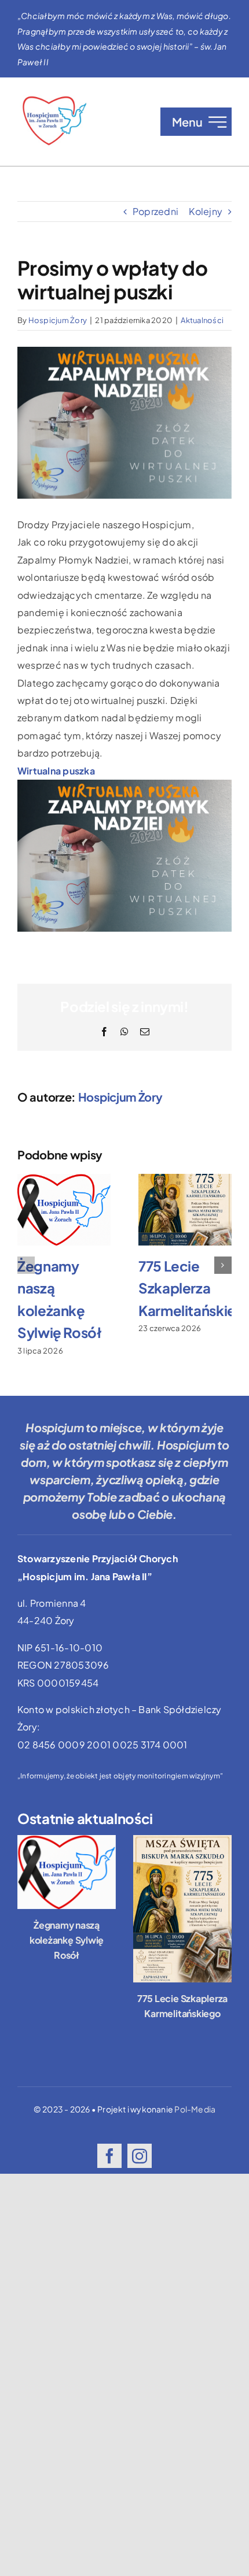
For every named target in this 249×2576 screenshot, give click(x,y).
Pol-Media (195, 2109)
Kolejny (206, 211)
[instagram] (140, 2156)
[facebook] (109, 2156)
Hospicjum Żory (58, 320)
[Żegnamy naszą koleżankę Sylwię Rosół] (67, 1872)
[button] (26, 1265)
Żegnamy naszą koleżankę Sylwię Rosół (67, 1940)
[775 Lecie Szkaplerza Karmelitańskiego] (182, 1909)
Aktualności (202, 320)
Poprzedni (155, 211)
